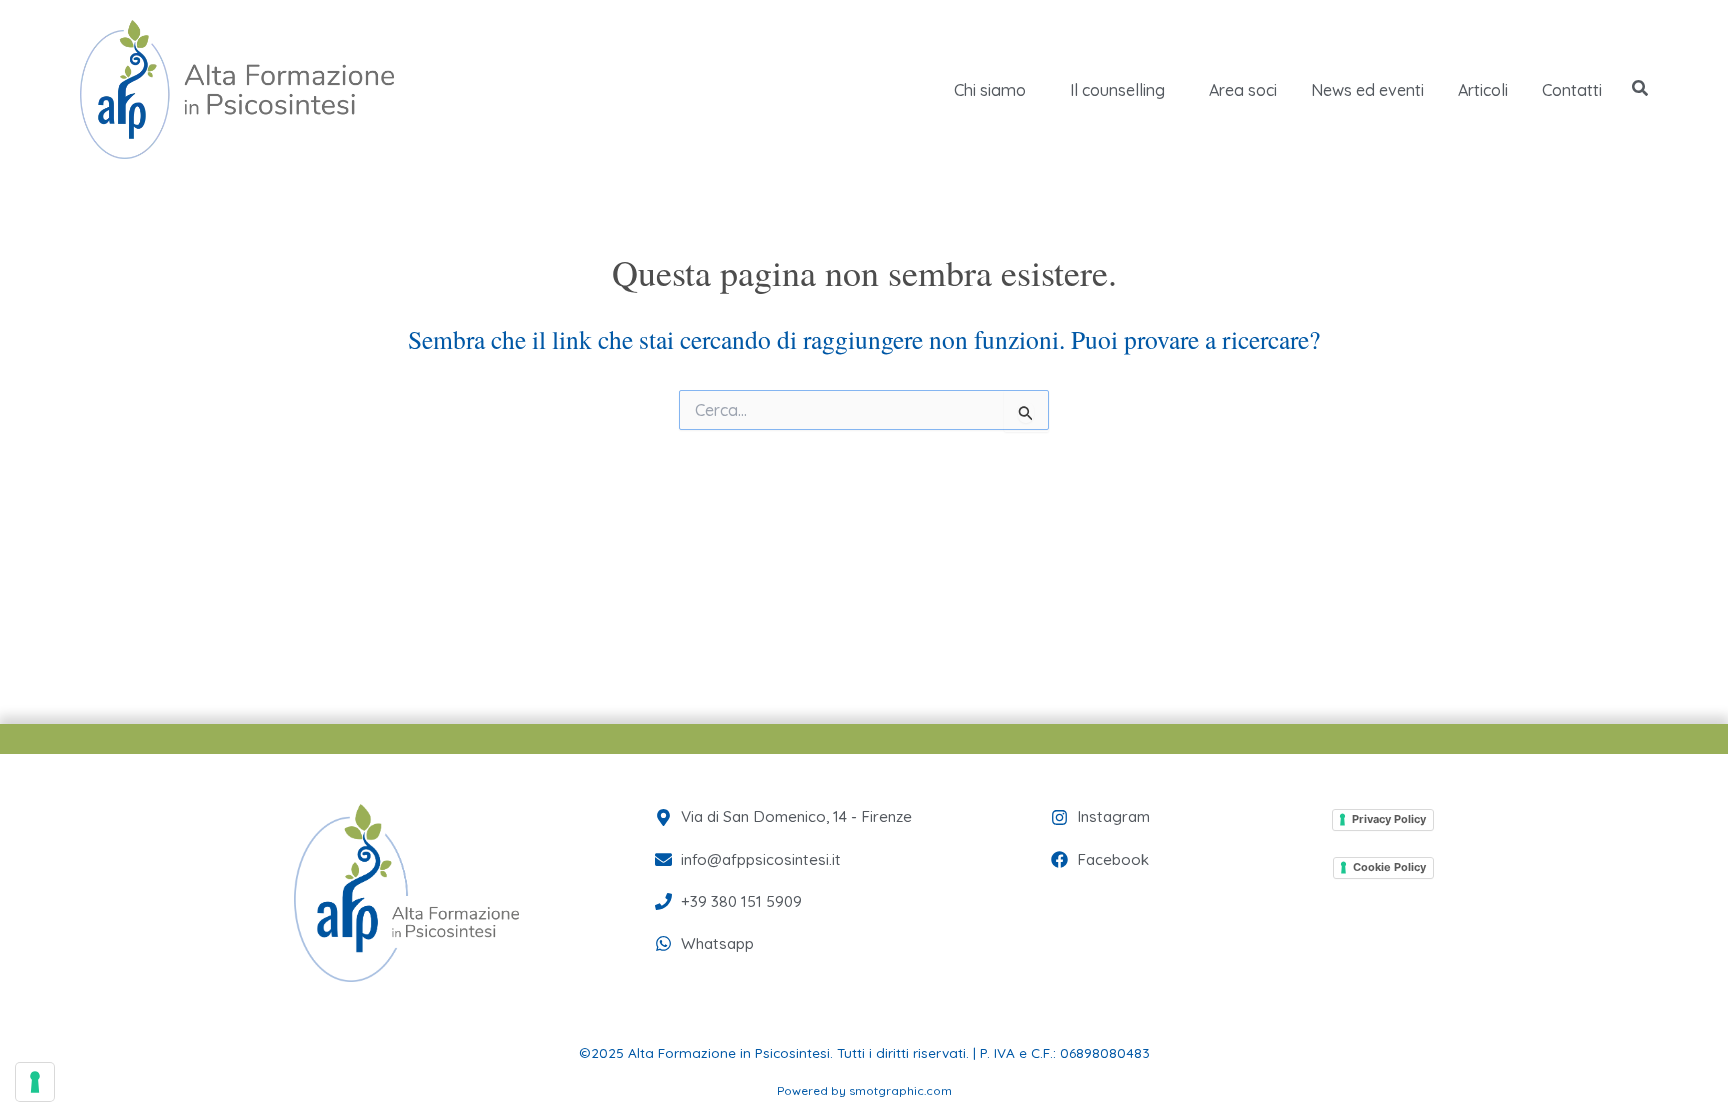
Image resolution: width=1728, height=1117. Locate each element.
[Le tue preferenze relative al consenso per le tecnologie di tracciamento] (35, 1082)
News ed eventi (1367, 90)
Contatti (1572, 90)
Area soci (1243, 90)
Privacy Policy (1389, 819)
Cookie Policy (1389, 867)
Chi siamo (990, 90)
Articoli (1483, 90)
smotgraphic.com (900, 1090)
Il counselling (1117, 90)
